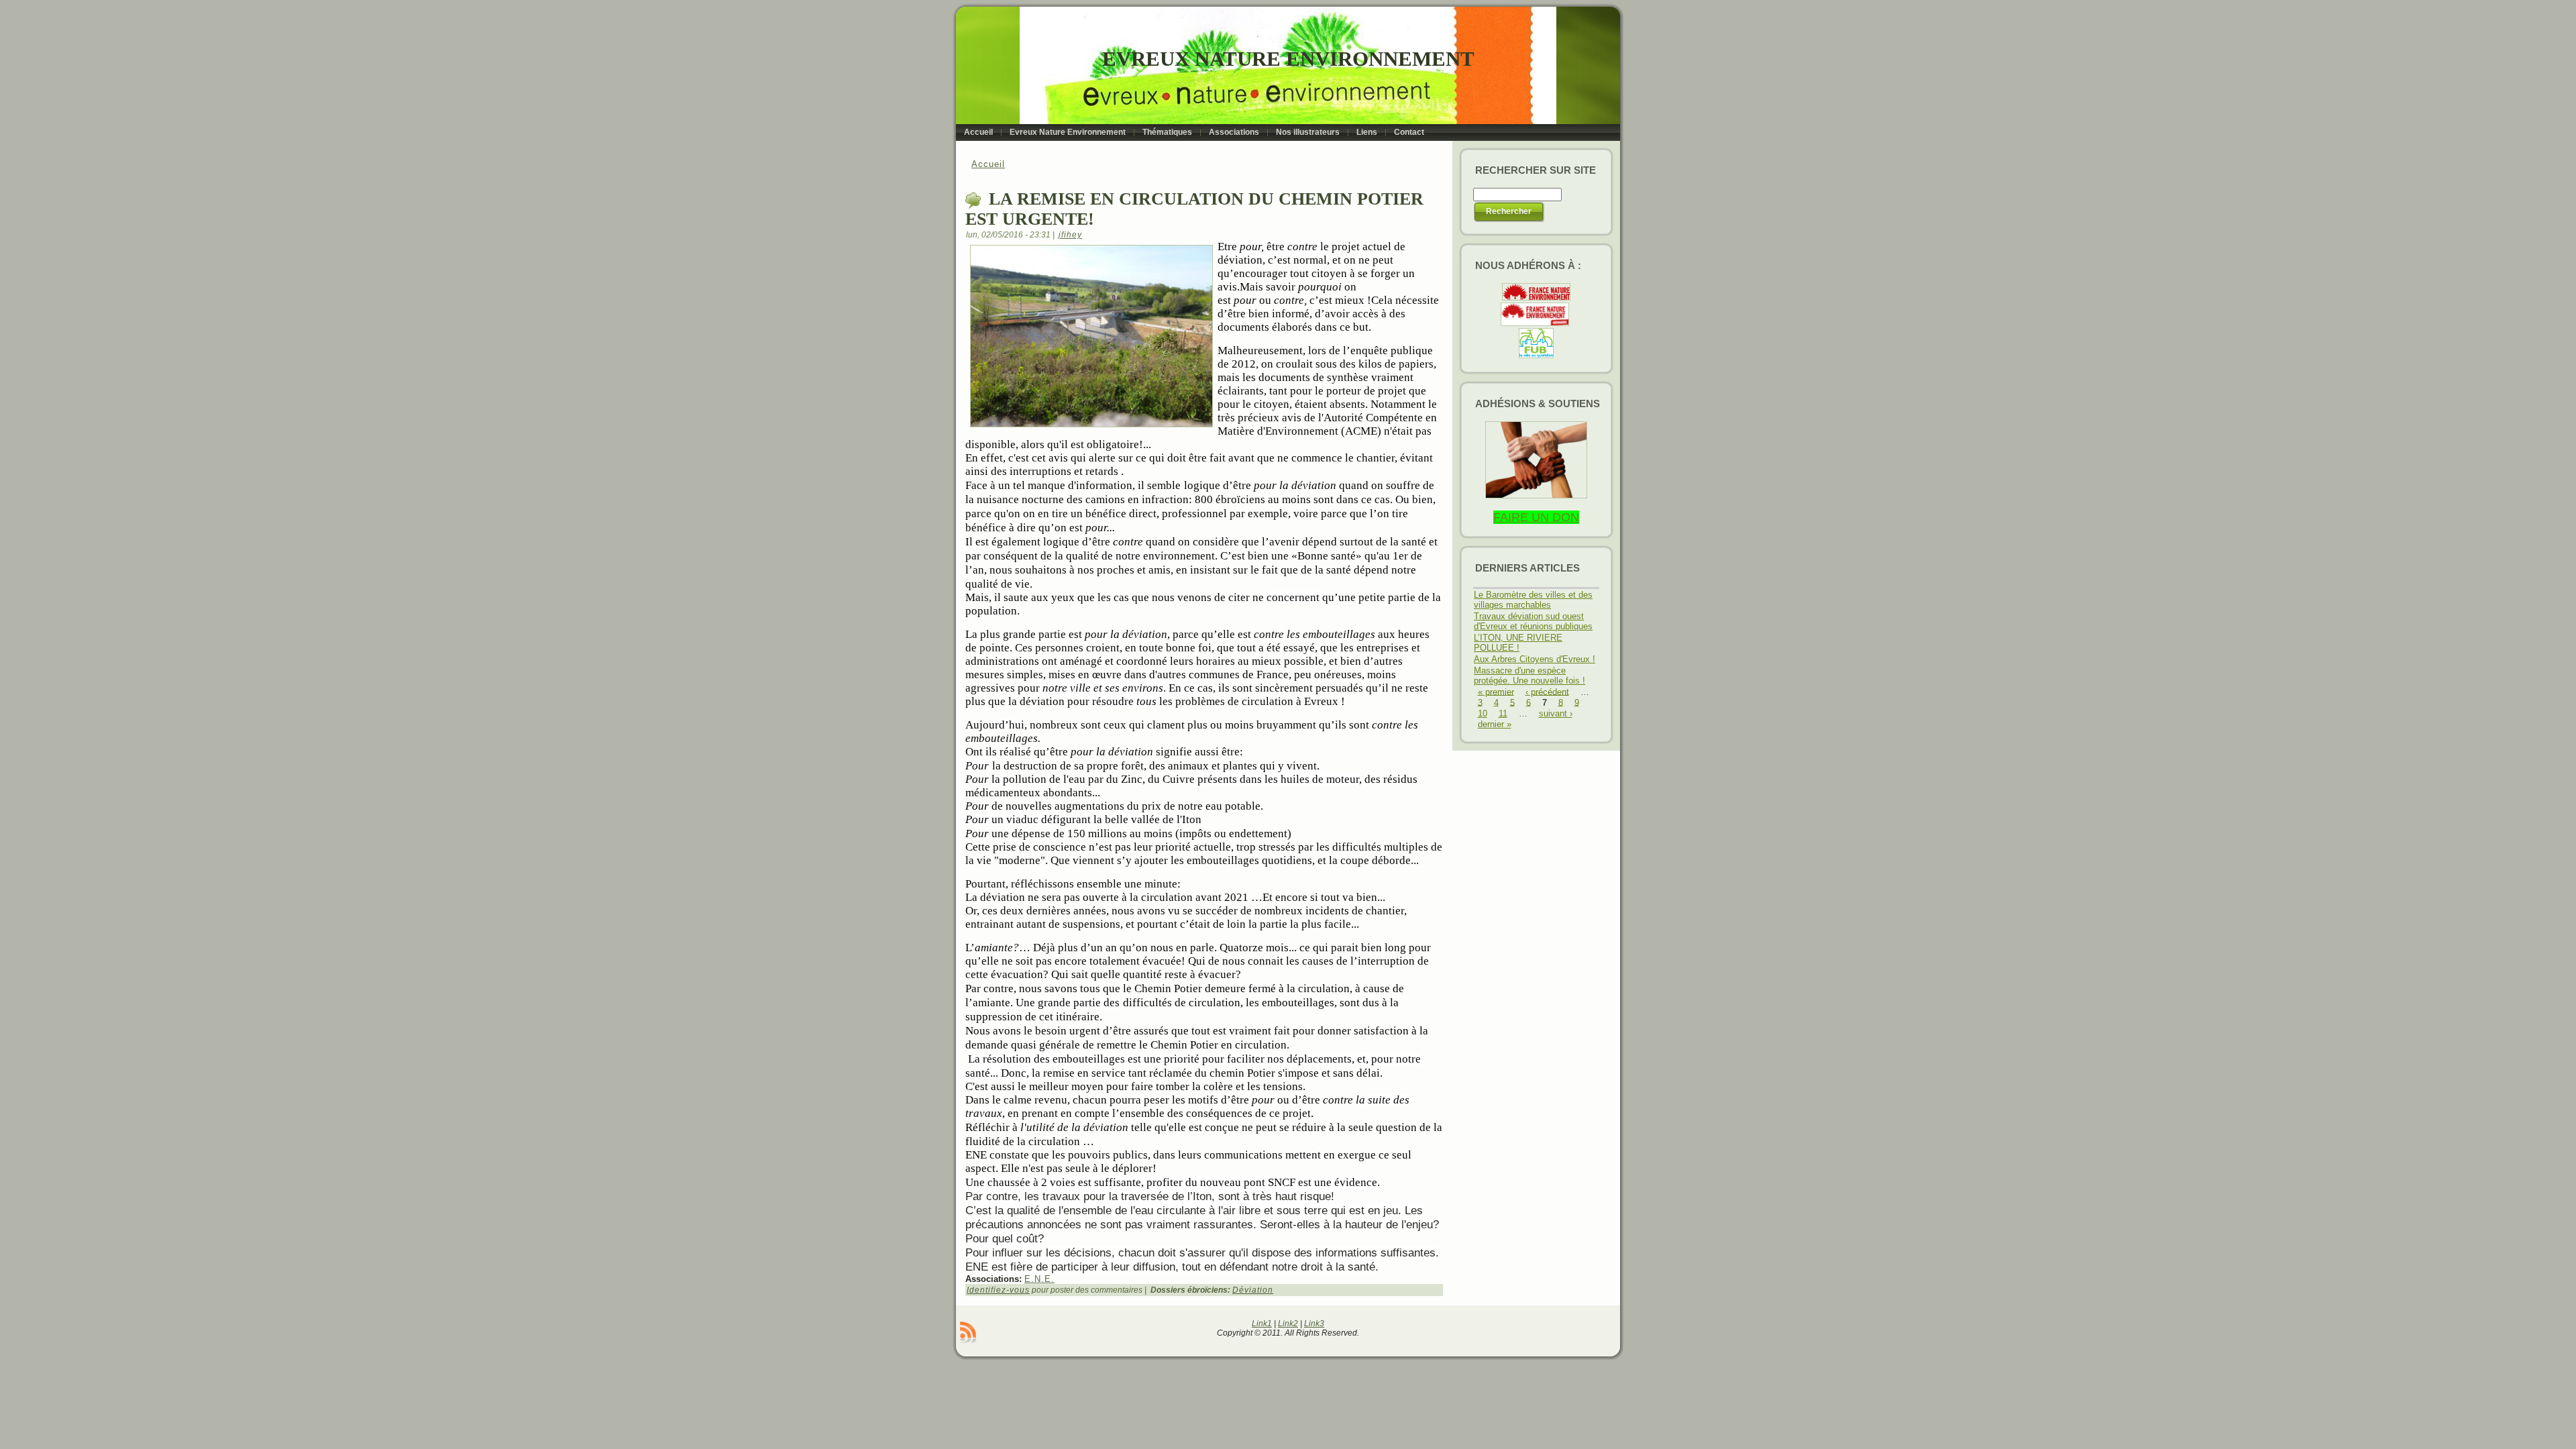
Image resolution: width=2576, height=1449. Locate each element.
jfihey (1070, 235)
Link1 (1262, 1324)
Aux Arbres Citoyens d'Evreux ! (1535, 659)
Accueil (988, 164)
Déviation (1253, 1290)
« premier (1496, 691)
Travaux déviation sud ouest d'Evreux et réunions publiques (1533, 621)
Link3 (1314, 1324)
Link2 (1288, 1324)
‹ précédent (1547, 691)
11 (1503, 713)
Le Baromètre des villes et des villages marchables (1533, 600)
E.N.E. (1039, 1279)
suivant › (1556, 713)
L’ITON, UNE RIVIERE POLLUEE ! (1518, 643)
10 (1483, 713)
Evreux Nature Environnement (1288, 59)
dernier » (1495, 724)
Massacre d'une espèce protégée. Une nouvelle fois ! (1529, 676)
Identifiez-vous (998, 1290)
